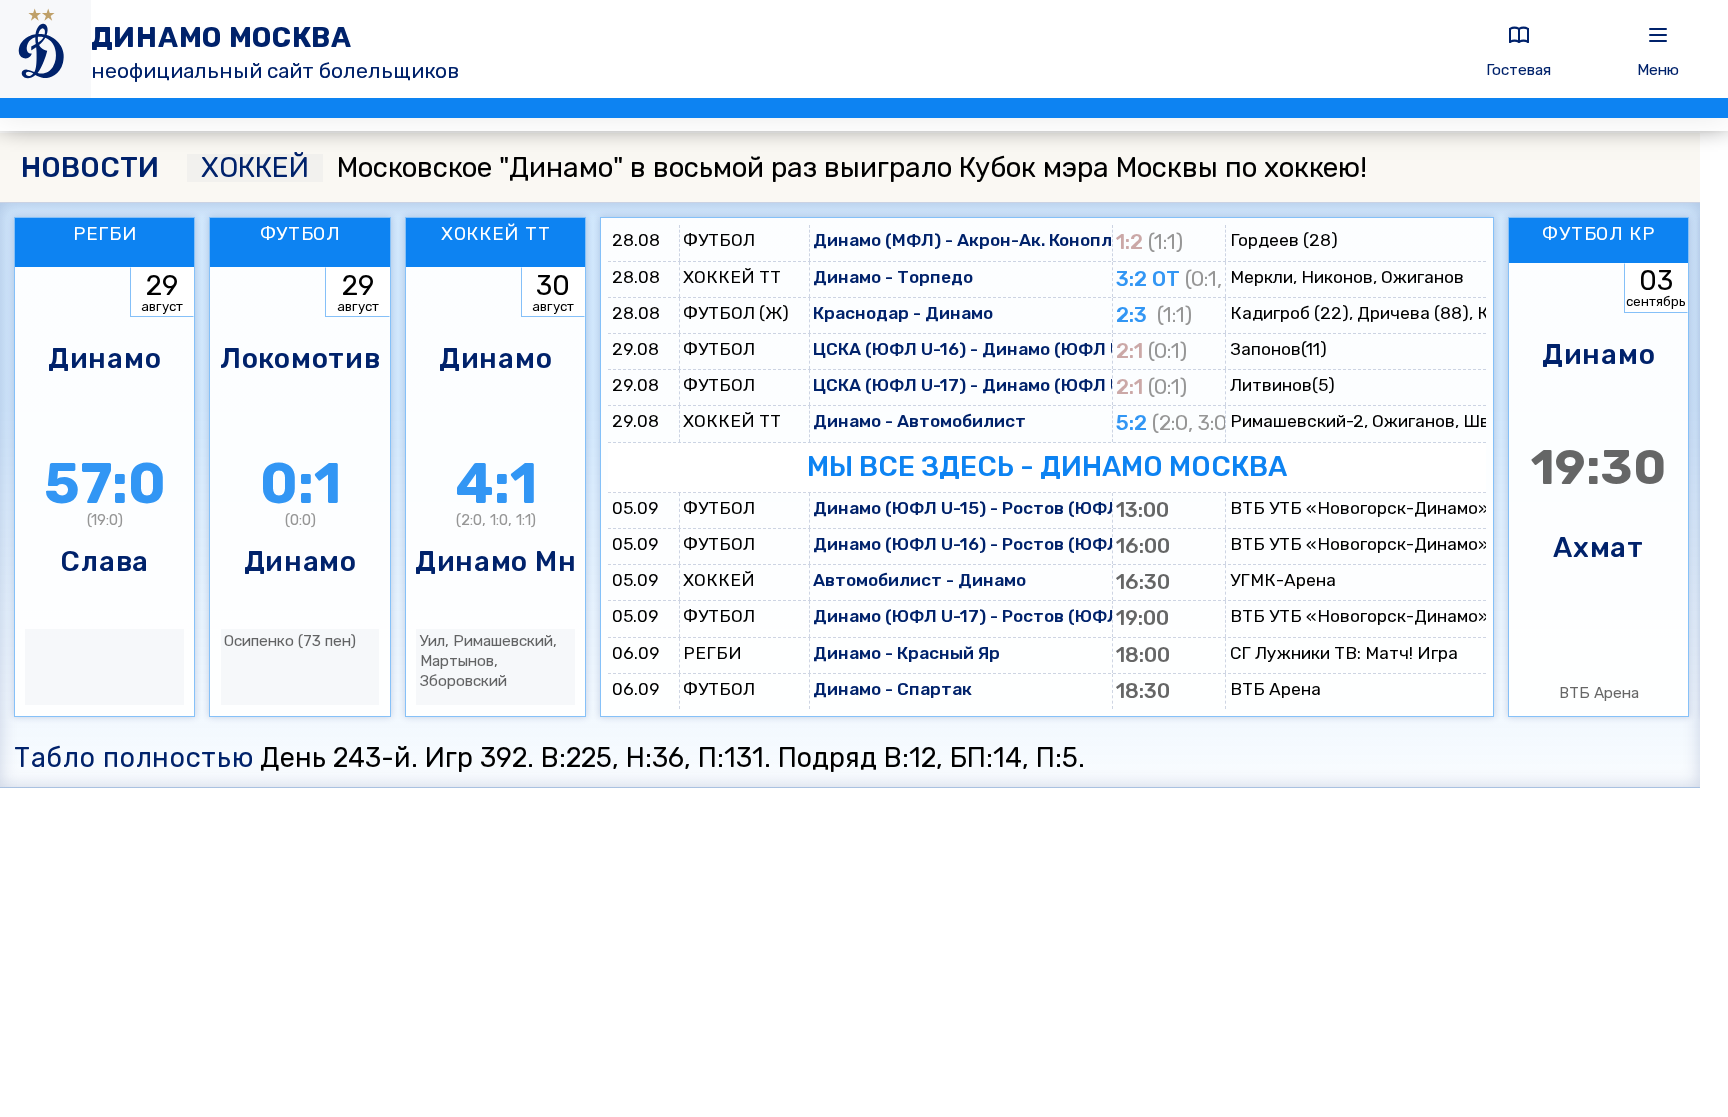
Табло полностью (133, 758)
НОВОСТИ (90, 168)
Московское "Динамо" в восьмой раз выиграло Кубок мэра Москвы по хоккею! (784, 168)
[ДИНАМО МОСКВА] (45, 49)
